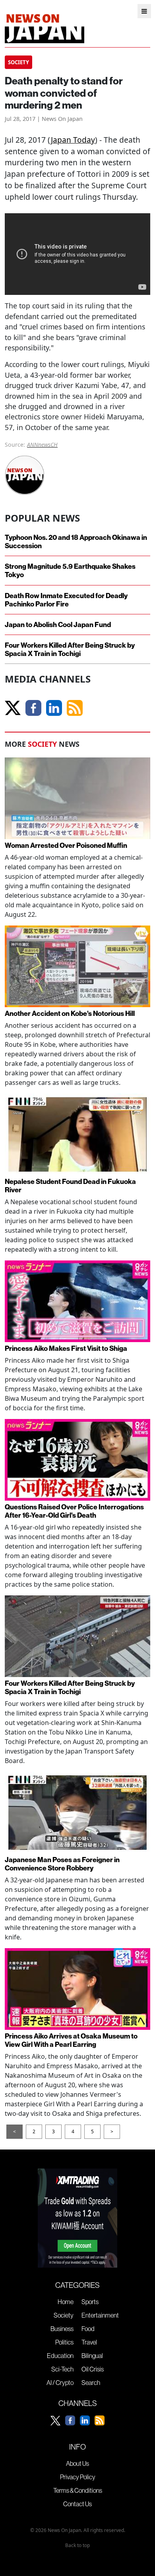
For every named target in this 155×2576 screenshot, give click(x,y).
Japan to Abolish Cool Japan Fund (58, 624)
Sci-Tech (62, 2369)
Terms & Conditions (78, 2490)
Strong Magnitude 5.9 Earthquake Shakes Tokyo (70, 570)
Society (64, 2315)
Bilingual (92, 2356)
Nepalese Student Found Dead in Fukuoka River (70, 1186)
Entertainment (100, 2315)
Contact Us (77, 2504)
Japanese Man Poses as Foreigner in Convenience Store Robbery (62, 1864)
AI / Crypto (60, 2383)
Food (88, 2329)
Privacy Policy (78, 2477)
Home (66, 2302)
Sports (90, 2302)
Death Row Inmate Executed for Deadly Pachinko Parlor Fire (66, 600)
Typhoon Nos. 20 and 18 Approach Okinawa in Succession (76, 541)
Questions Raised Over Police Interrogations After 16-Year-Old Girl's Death (74, 1511)
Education (60, 2356)
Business (62, 2329)
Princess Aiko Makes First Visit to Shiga (66, 1348)
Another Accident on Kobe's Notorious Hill (70, 1013)
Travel (89, 2342)
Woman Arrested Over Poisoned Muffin (66, 845)
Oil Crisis (93, 2369)
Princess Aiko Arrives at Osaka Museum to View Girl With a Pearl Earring (71, 2040)
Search (91, 2383)
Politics (64, 2342)
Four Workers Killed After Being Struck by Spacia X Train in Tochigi (70, 649)
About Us (77, 2463)
